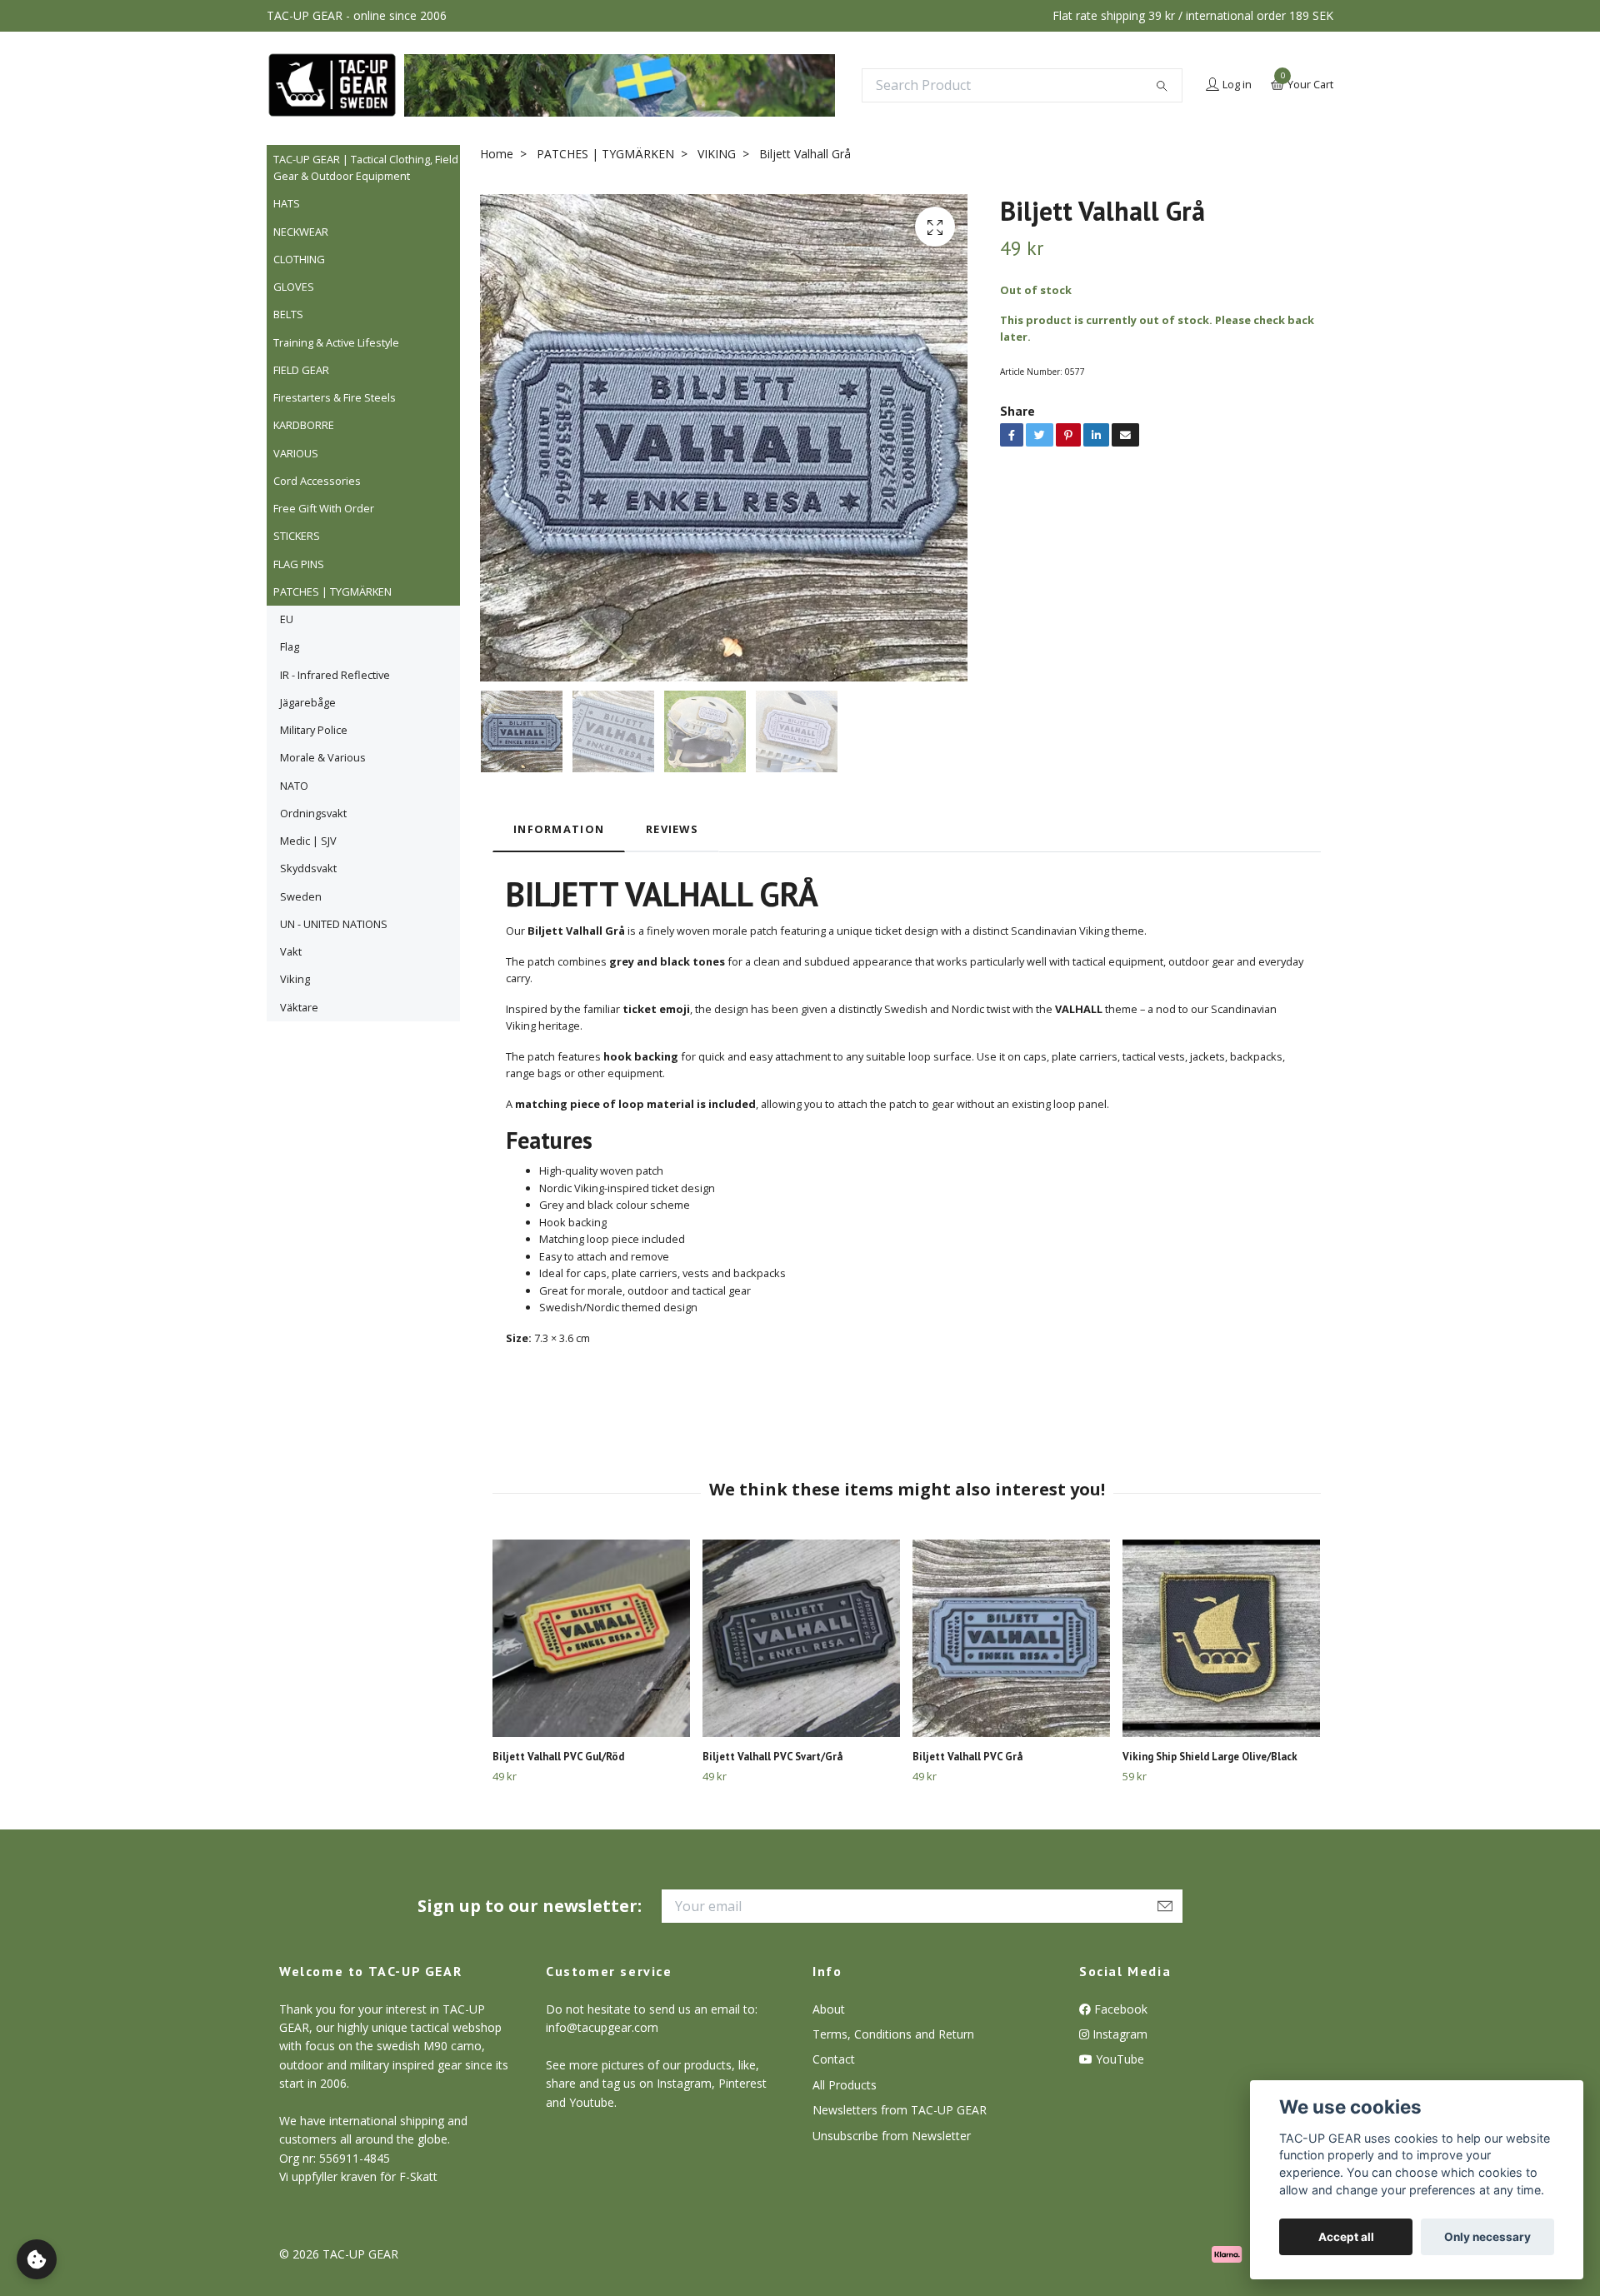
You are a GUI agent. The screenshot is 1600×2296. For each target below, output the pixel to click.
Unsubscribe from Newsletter (892, 2136)
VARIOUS (296, 453)
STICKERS (297, 536)
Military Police (314, 730)
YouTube (1118, 2059)
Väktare (299, 1007)
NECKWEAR (301, 232)
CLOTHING (299, 259)
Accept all (1346, 2237)
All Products (845, 2085)
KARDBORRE (304, 425)
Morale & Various (323, 757)
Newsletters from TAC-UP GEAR (900, 2110)
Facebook (1119, 2009)
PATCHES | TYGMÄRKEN (332, 591)
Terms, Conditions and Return (893, 2034)
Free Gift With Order (324, 508)
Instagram (1118, 2034)
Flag (290, 646)
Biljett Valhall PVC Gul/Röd (558, 1757)
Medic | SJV (308, 841)
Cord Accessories (317, 481)
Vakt (291, 951)
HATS (287, 203)
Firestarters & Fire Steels (335, 397)
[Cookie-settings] (37, 2259)
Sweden (301, 896)
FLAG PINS (299, 564)
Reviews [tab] (672, 829)
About (829, 2009)
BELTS (288, 314)
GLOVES (294, 287)
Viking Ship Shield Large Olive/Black (1210, 1757)
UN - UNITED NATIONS (334, 924)
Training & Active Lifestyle (336, 342)
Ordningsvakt (313, 813)
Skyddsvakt (308, 868)
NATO (294, 786)
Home (497, 154)
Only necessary (1487, 2237)
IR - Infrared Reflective (335, 675)
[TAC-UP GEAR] (332, 85)
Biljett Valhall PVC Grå (967, 1757)
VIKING (717, 154)
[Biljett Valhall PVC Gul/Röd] (591, 1638)
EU (287, 619)
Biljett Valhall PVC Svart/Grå (772, 1757)
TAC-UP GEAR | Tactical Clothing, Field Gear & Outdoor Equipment (366, 167)
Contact (834, 2059)
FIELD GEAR (301, 370)
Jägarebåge (308, 702)
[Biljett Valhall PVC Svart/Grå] (801, 1638)
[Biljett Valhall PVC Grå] (1011, 1638)
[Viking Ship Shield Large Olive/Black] (1221, 1638)
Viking (295, 979)
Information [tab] (559, 829)
